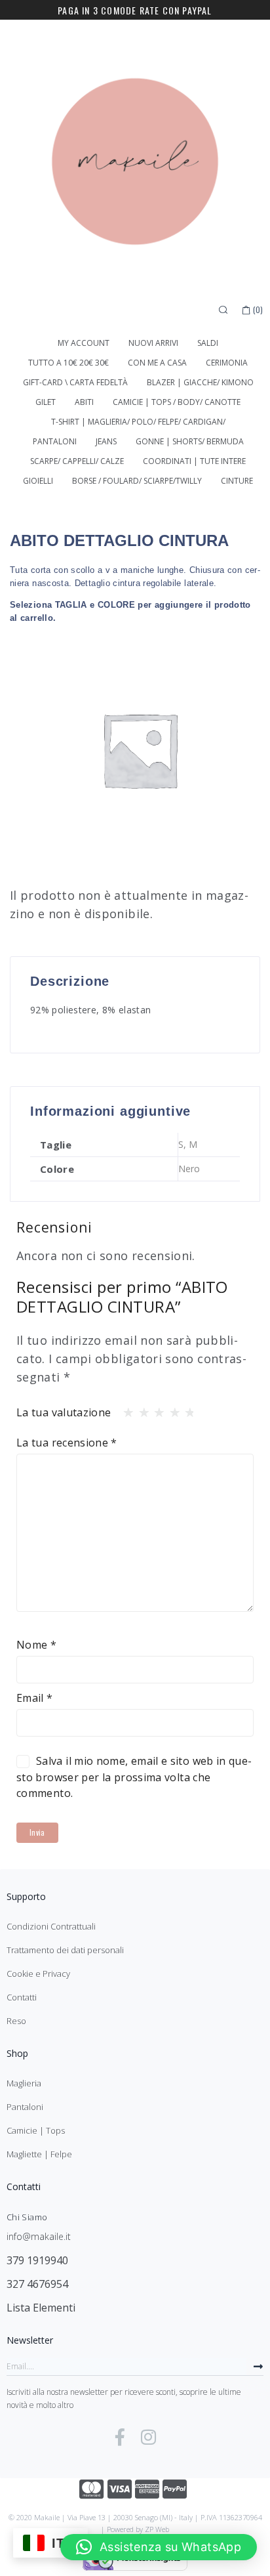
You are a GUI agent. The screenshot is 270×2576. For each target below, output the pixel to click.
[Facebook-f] (120, 2437)
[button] (159, 2547)
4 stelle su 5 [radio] (171, 1409)
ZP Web (157, 2529)
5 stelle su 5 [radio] (186, 1409)
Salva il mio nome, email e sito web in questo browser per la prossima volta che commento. (134, 1777)
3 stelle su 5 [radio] (155, 1409)
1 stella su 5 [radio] (125, 1409)
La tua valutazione (64, 1412)
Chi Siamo (27, 2217)
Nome (36, 1645)
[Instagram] (149, 2437)
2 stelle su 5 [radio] (140, 1409)
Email (35, 1698)
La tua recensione (67, 1443)
